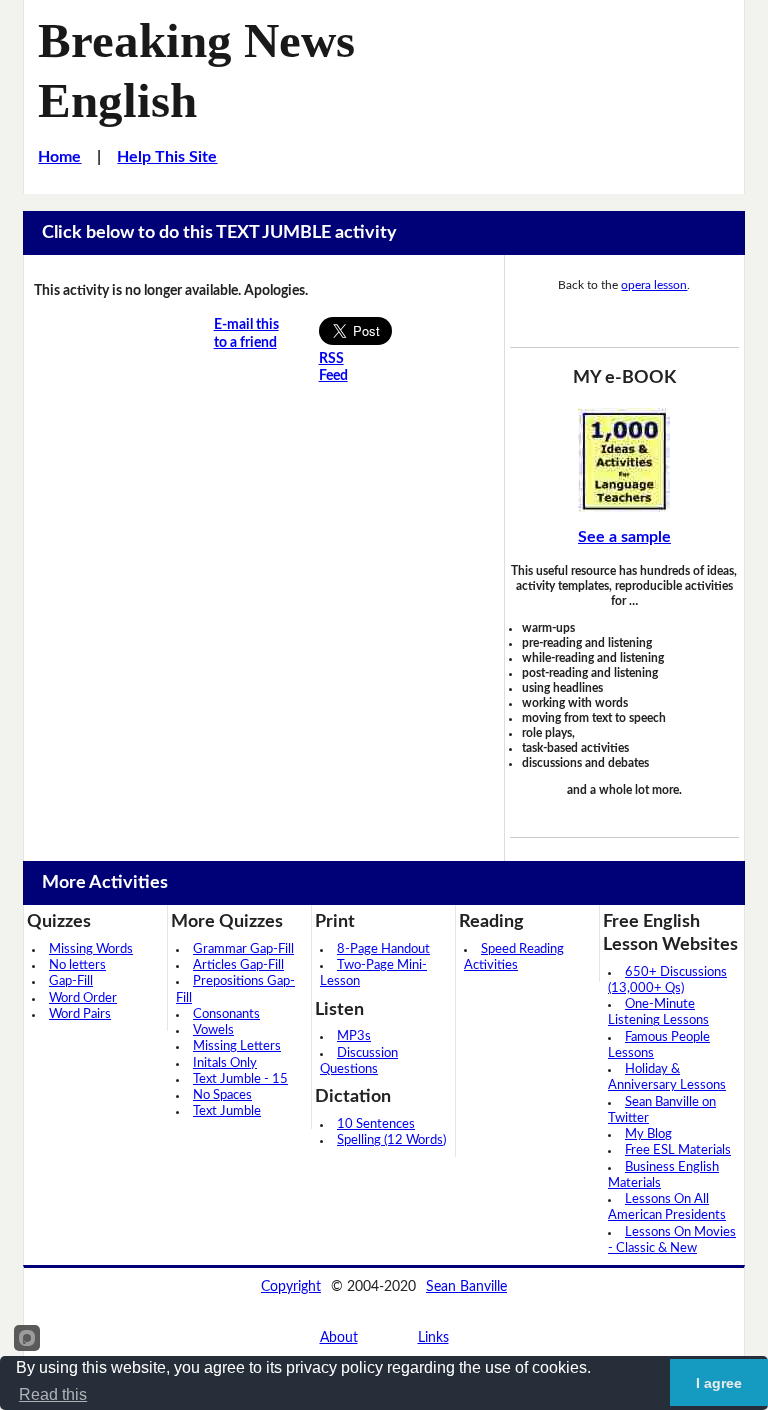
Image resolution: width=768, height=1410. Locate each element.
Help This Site (167, 157)
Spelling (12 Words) (391, 1140)
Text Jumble (227, 1111)
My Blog (648, 1134)
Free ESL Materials (678, 1150)
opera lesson (654, 285)
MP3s (354, 1036)
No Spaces (222, 1095)
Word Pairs (80, 1014)
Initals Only (225, 1063)
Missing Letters (237, 1046)
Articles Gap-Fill (238, 965)
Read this (53, 1394)
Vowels (213, 1030)
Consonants (226, 1014)
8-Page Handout (383, 949)
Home (59, 157)
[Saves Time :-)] (624, 460)
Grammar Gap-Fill (243, 949)
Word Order (83, 998)
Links (433, 1338)
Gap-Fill (71, 981)
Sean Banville (466, 1287)
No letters (77, 965)
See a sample (624, 537)
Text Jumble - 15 (240, 1079)
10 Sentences (376, 1124)
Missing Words (91, 949)
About (339, 1338)
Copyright (291, 1287)
